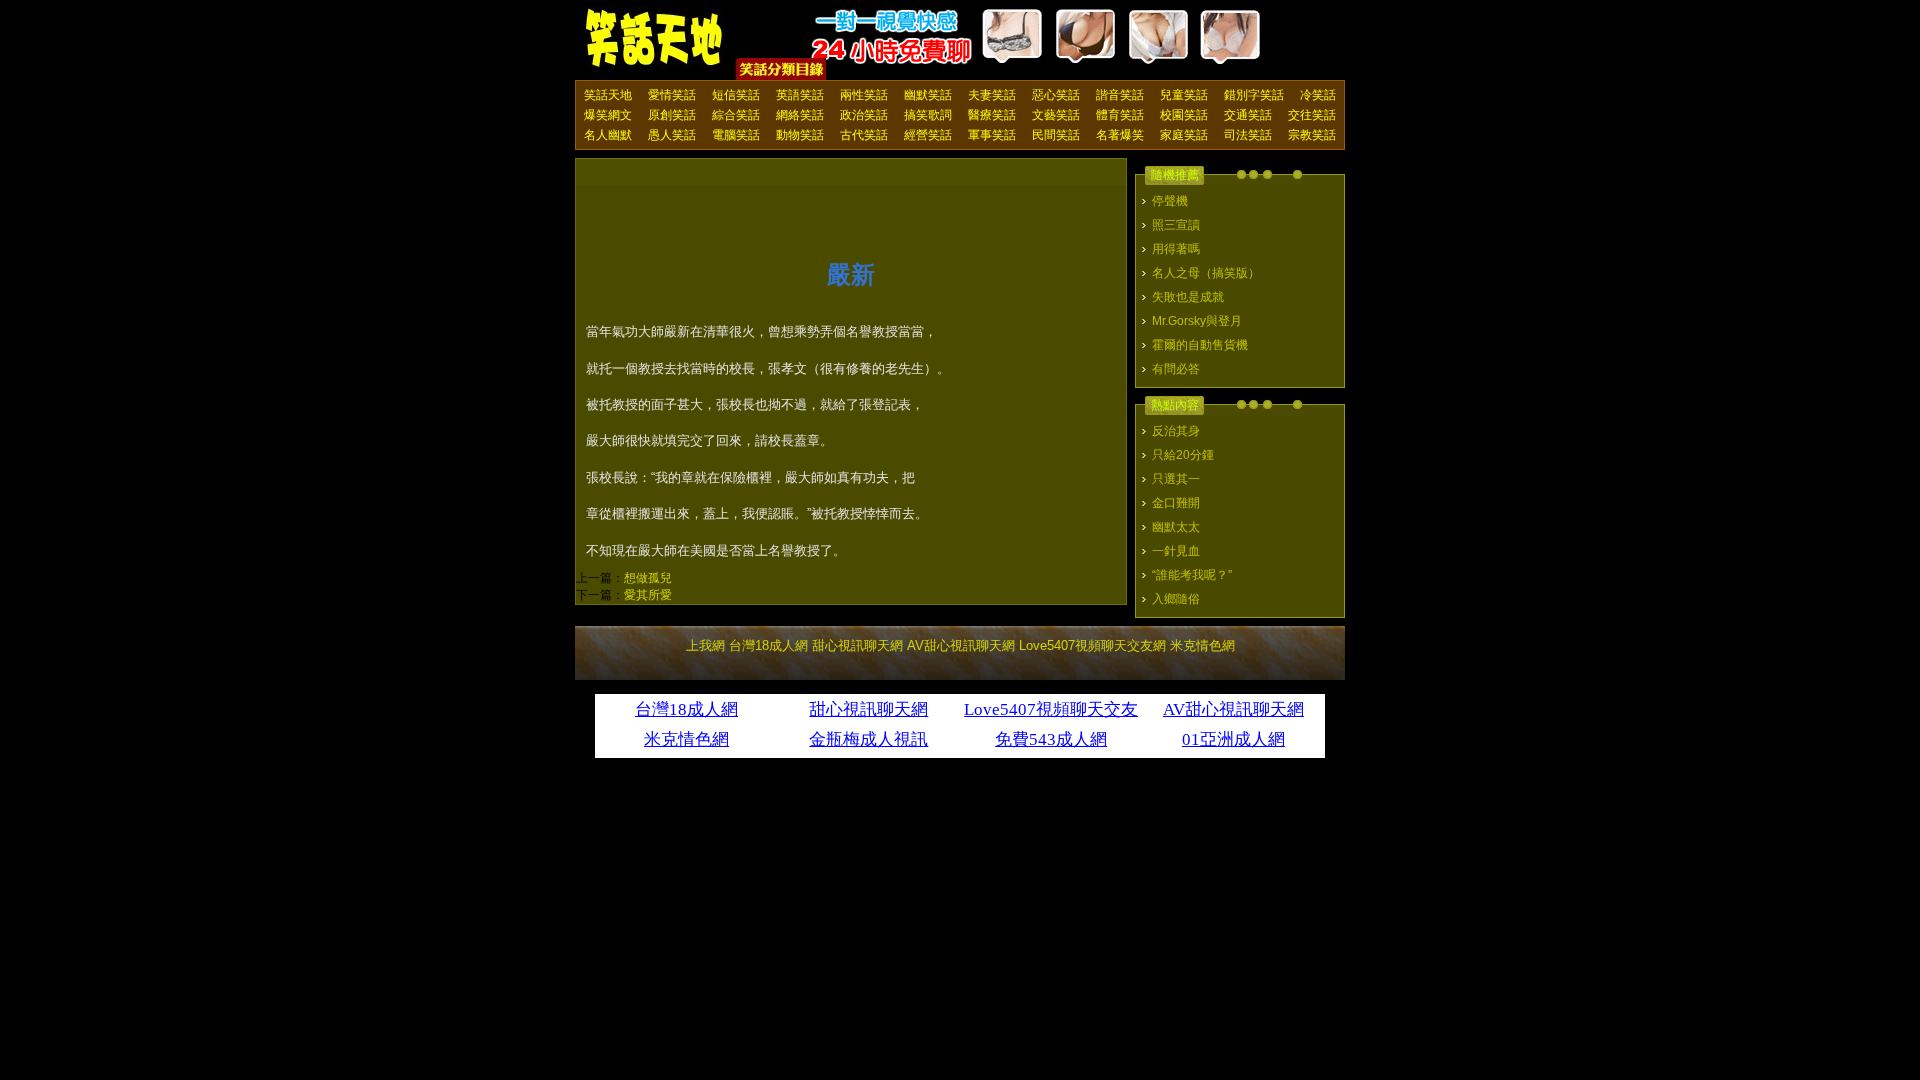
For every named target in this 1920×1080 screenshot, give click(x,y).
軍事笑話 (992, 135)
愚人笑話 (672, 135)
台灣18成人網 (768, 645)
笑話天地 (608, 95)
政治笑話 (864, 115)
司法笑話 (1248, 135)
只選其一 (1176, 479)
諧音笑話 (1120, 95)
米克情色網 (1202, 645)
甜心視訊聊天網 (857, 645)
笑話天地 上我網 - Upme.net (655, 39)
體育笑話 (1120, 115)
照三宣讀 (1176, 225)
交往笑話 (1312, 115)
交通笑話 (1248, 115)
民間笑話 (1056, 135)
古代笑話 (864, 135)
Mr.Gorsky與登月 (1197, 321)
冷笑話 (1318, 95)
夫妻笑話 (992, 95)
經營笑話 (928, 135)
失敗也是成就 (1188, 297)
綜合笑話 (736, 115)
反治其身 (1176, 431)
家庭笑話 (1184, 135)
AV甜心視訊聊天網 (961, 645)
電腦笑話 (736, 135)
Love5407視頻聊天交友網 (1092, 645)
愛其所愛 (648, 595)
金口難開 (1176, 503)
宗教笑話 (1312, 135)
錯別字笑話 (1254, 95)
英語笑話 (800, 95)
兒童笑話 (1184, 95)
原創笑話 (672, 115)
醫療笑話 (992, 115)
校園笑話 (1184, 115)
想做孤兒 (648, 578)
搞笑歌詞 (928, 115)
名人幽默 (608, 135)
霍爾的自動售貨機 (1200, 345)
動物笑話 (800, 135)
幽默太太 (1176, 527)
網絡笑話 (800, 115)
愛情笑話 (672, 95)
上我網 (705, 645)
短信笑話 (736, 95)
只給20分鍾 (1183, 455)
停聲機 (1170, 201)
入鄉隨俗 (1176, 599)
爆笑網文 (608, 115)
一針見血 (1176, 551)
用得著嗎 (1176, 249)
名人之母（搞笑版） (1206, 273)
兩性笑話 (864, 95)
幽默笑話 (928, 95)
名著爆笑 (1120, 135)
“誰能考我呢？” (1192, 575)
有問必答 (1176, 369)
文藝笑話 (1056, 115)
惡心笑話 (1056, 95)
